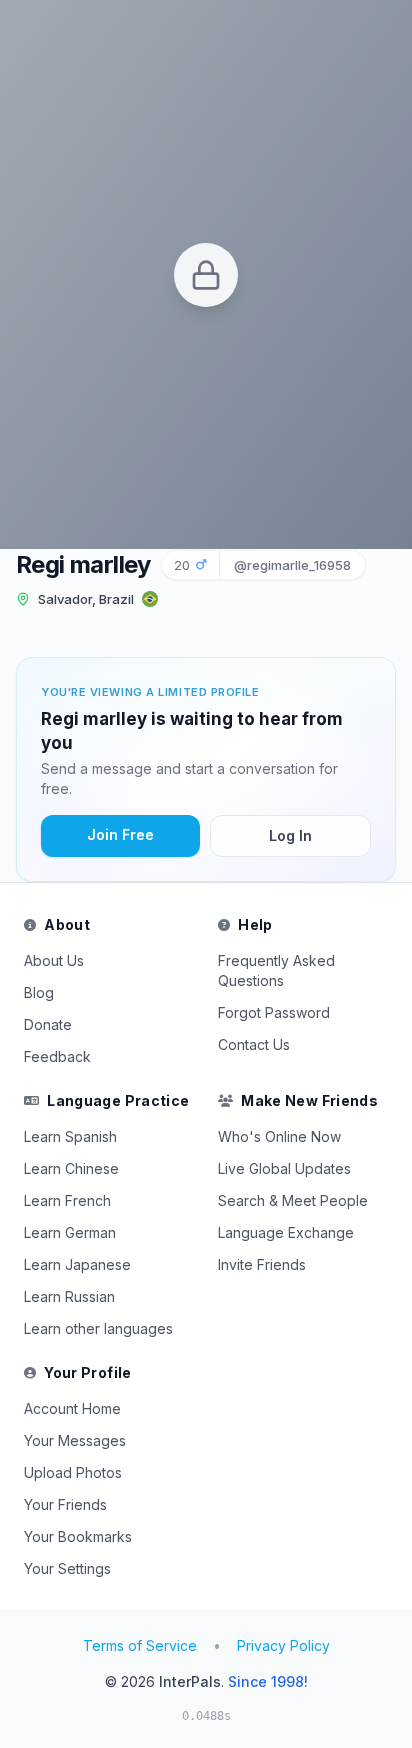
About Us (54, 960)
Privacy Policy (283, 1645)
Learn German (70, 1232)
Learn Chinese (71, 1168)
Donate (48, 1024)
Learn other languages (98, 1328)
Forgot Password (274, 1012)
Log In (290, 835)
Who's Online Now (279, 1136)
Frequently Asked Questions (276, 970)
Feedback (57, 1056)
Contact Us (254, 1044)
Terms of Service (140, 1645)
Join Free (120, 834)
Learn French (67, 1200)
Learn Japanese (77, 1264)
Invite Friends (262, 1264)
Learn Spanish (70, 1136)
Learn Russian (69, 1296)
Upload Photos (73, 1472)
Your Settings (67, 1568)
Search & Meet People (293, 1200)
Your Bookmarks (78, 1536)
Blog (39, 992)
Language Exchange (286, 1232)
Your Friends (65, 1504)
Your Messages (75, 1440)
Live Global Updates (284, 1168)
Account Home (72, 1408)
